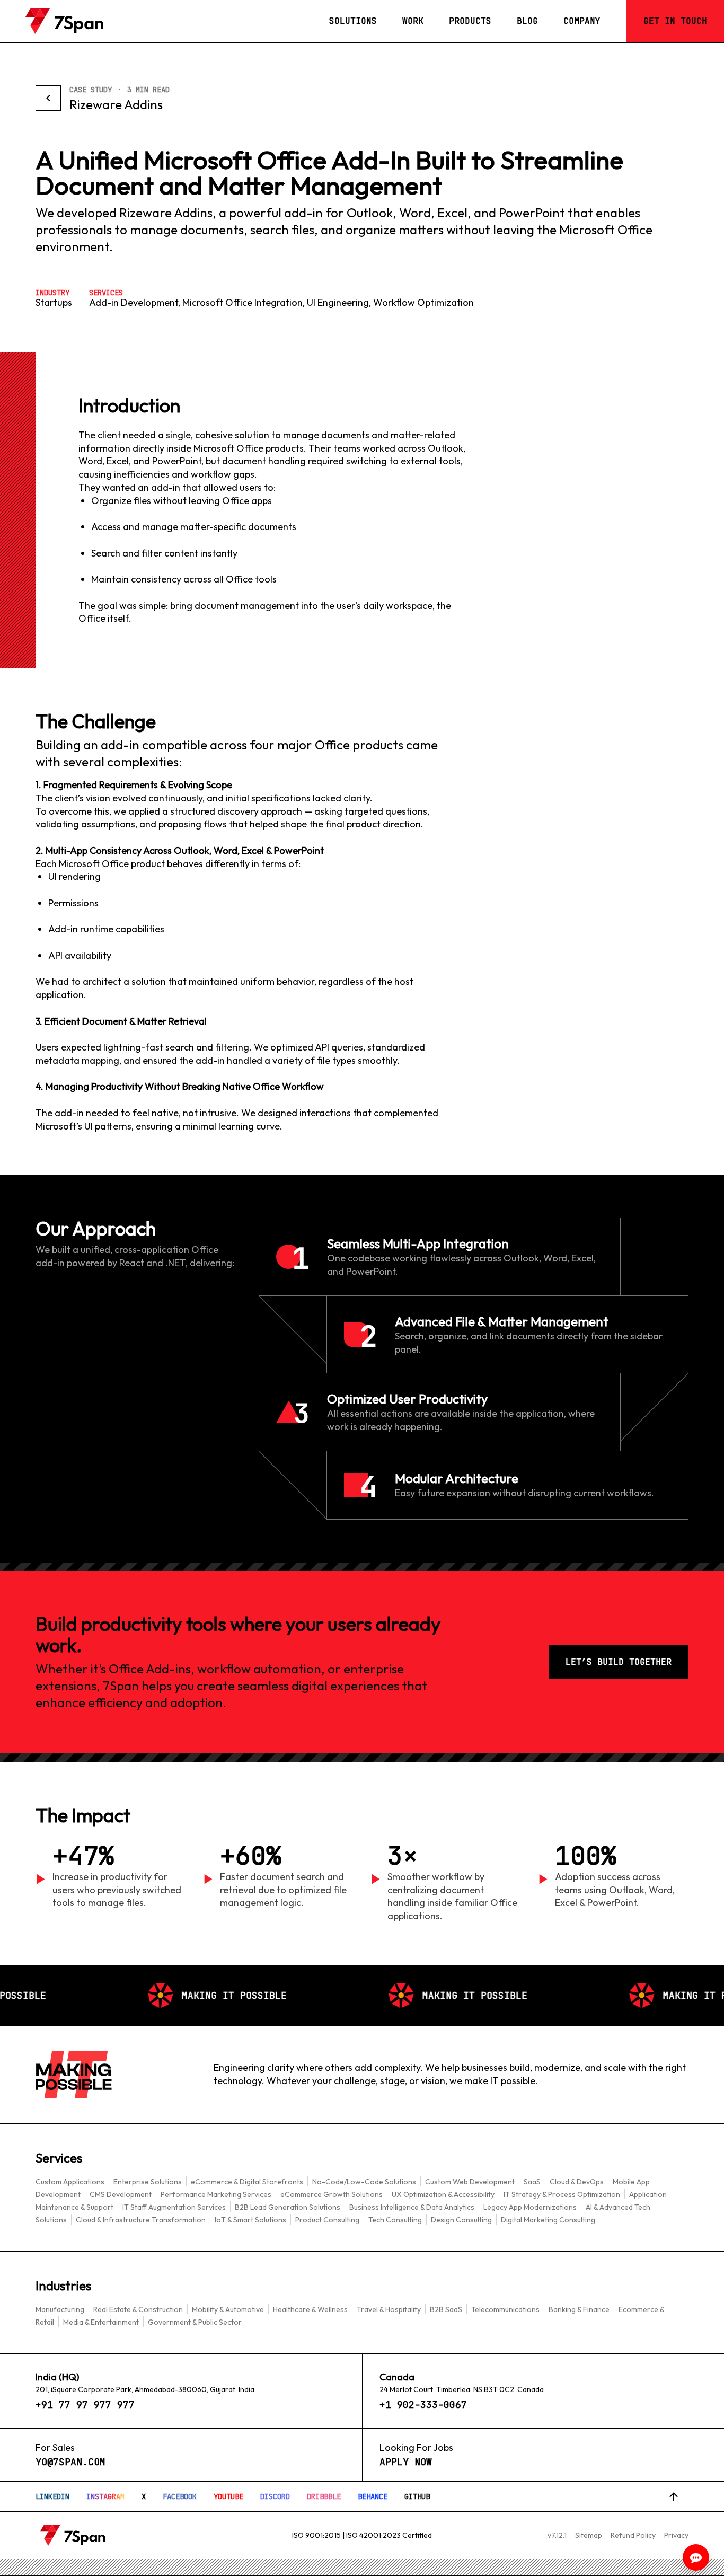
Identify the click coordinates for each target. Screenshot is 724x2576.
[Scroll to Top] (674, 2496)
